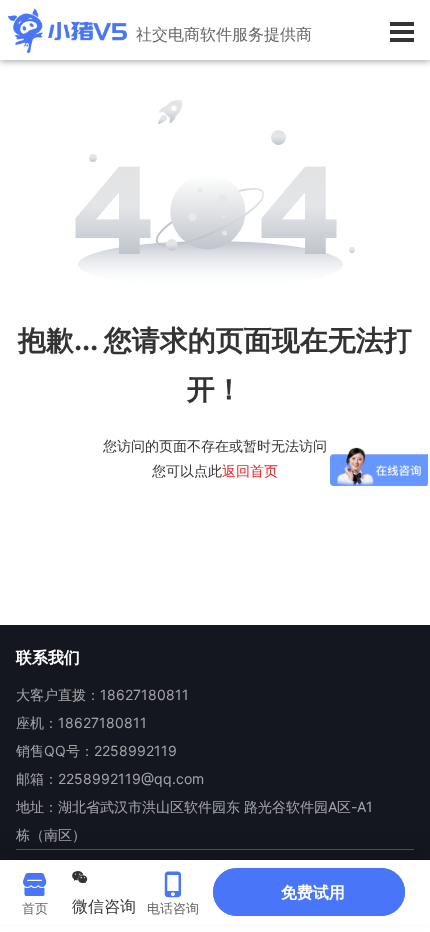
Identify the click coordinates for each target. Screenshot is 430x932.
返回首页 (250, 470)
